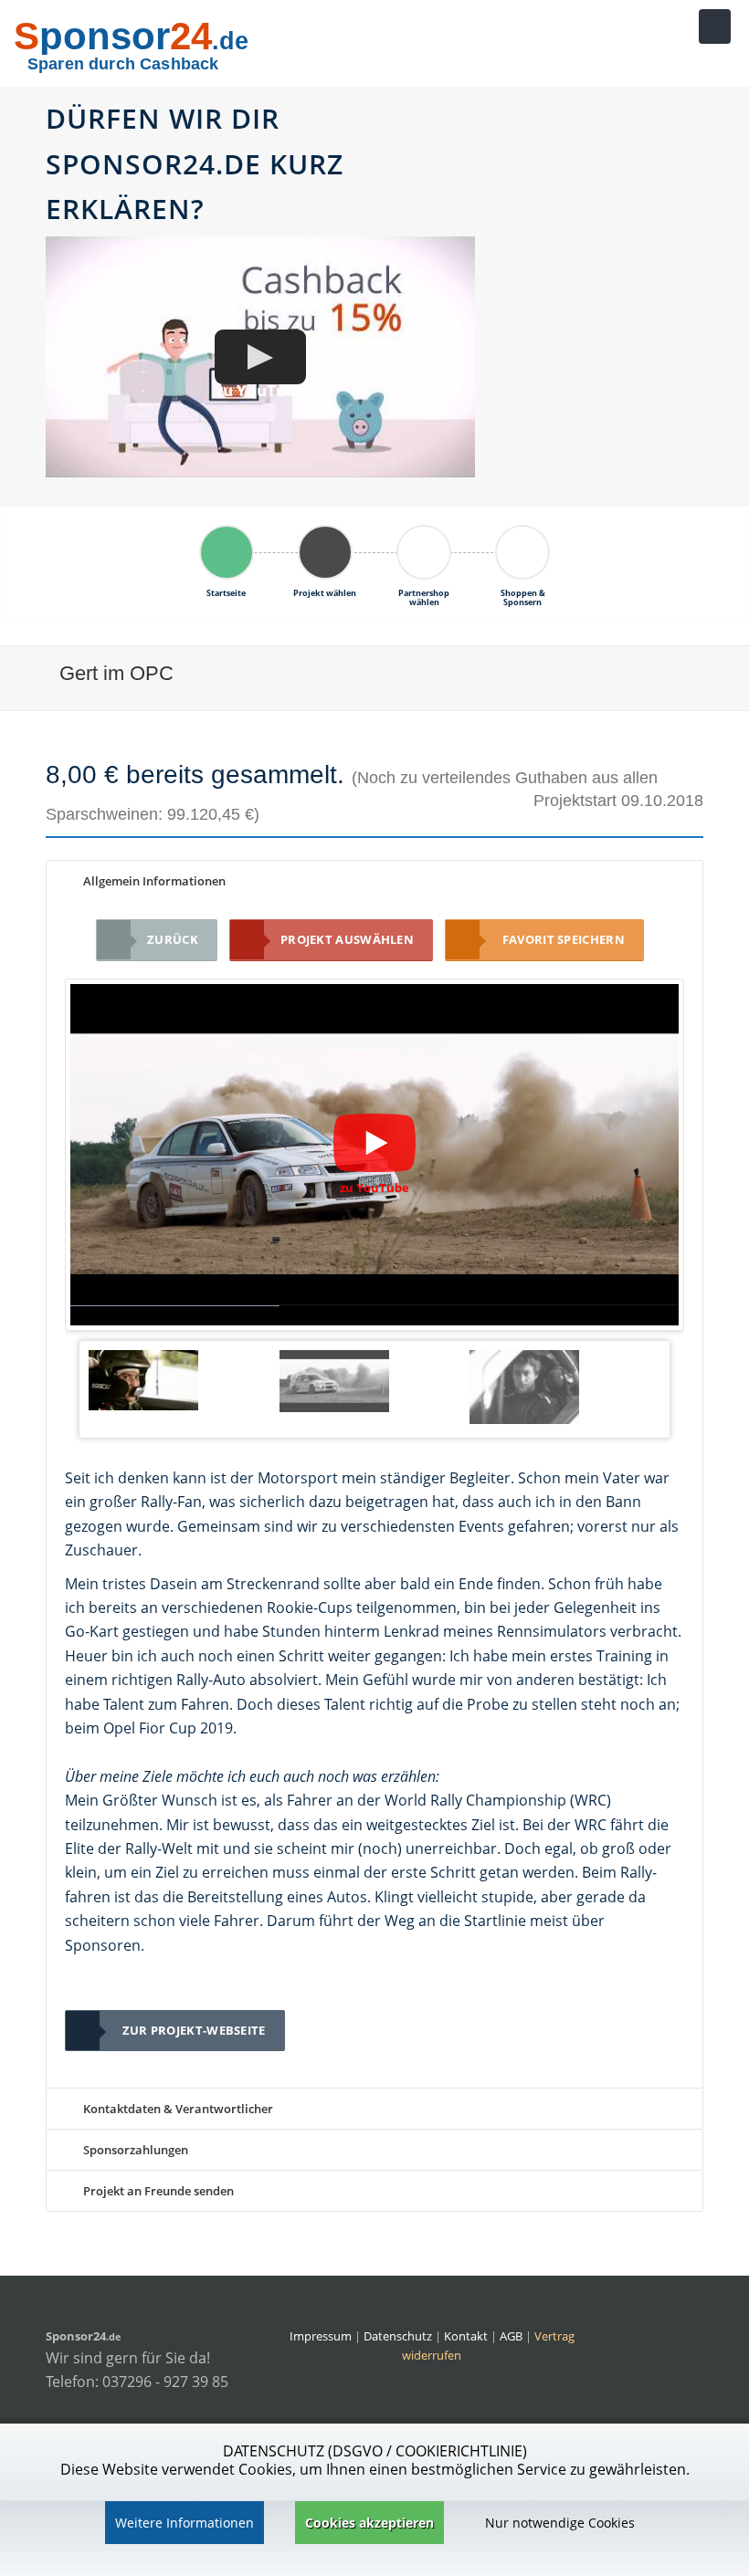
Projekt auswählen (347, 939)
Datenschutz (398, 2336)
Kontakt (467, 2336)
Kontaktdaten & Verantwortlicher (177, 2109)
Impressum (321, 2336)
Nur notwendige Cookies (560, 2523)
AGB (511, 2336)
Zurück (173, 939)
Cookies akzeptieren (369, 2523)
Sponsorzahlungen (134, 2150)
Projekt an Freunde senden (157, 2191)
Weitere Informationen (185, 2523)
